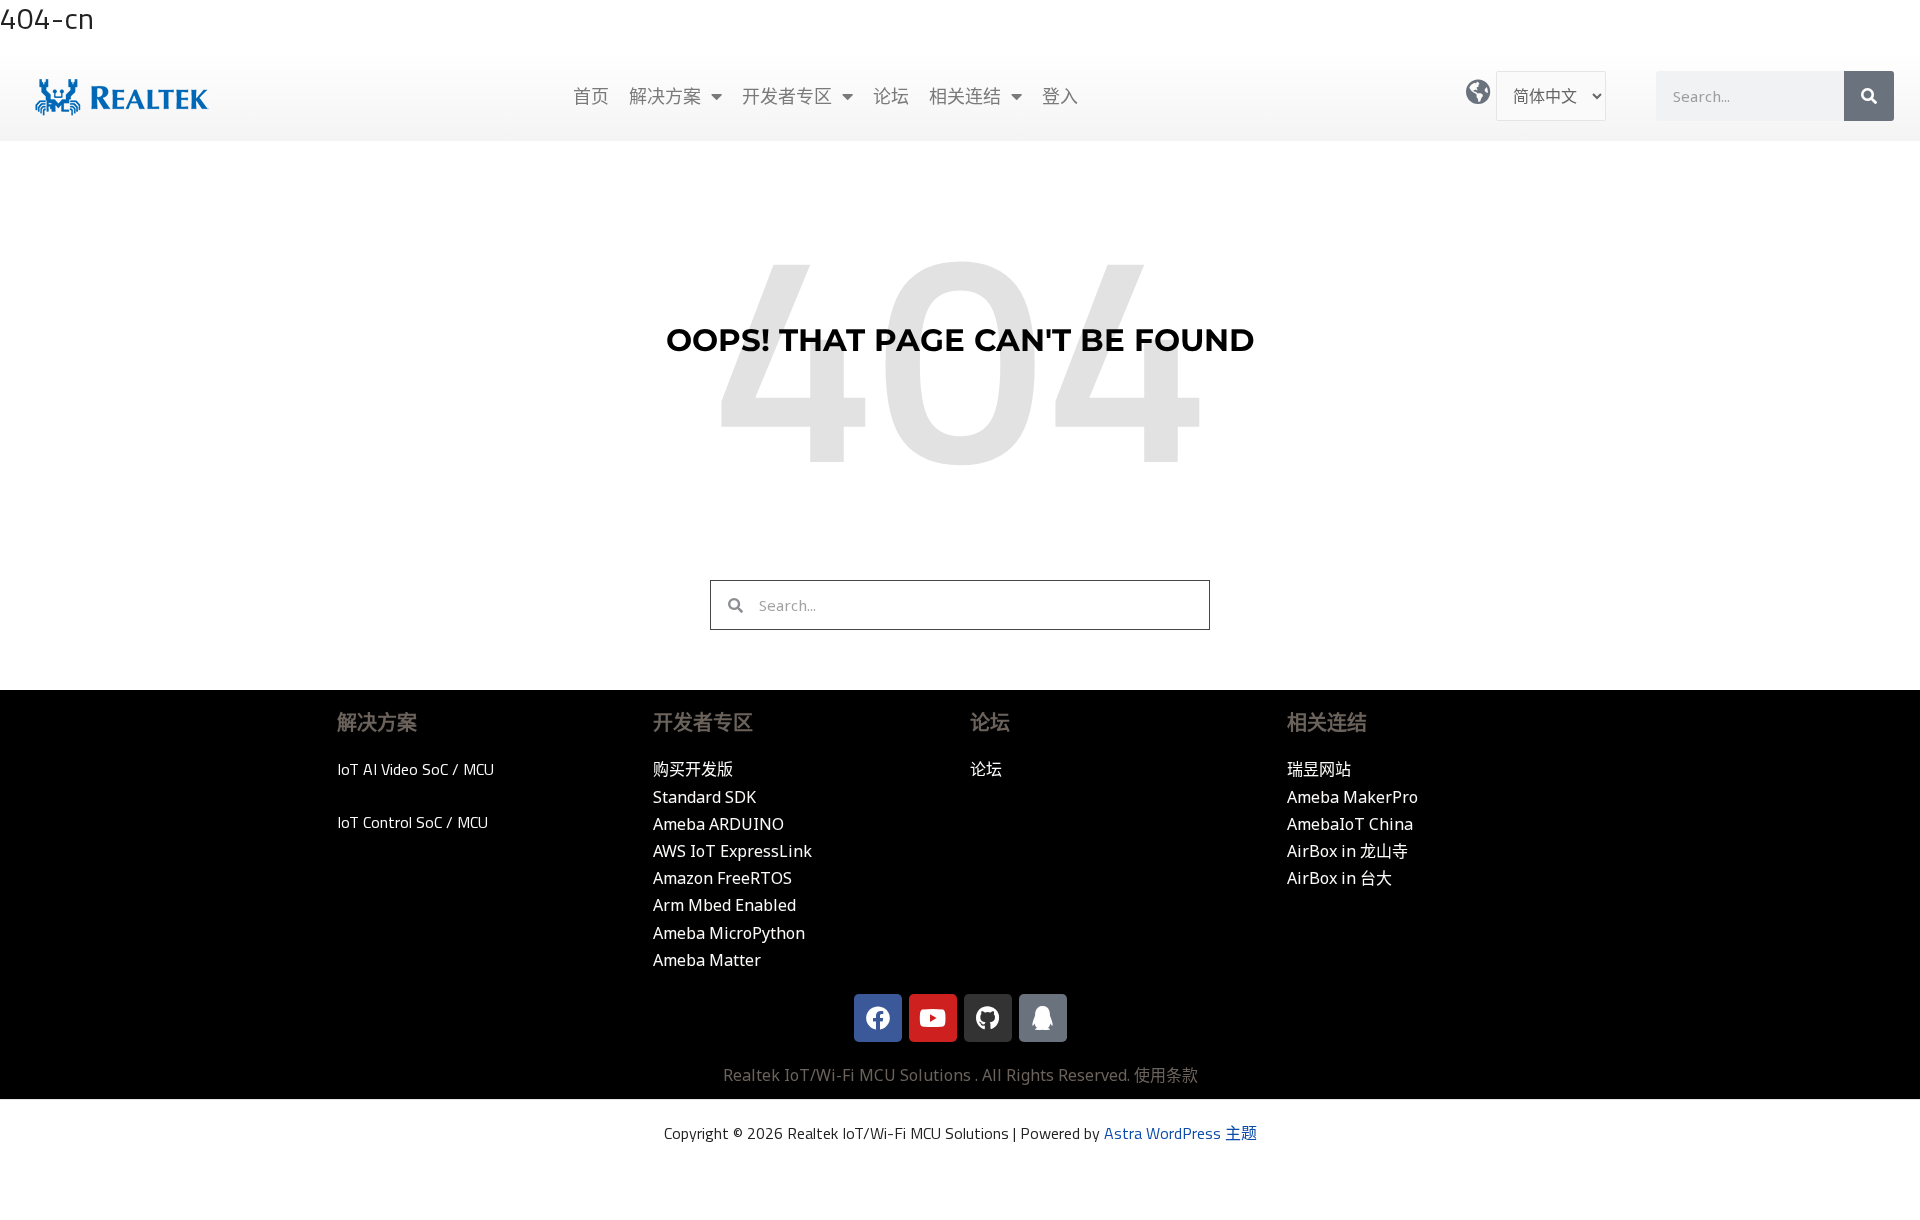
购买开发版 (693, 769)
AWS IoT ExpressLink (732, 851)
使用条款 (1166, 1075)
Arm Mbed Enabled (724, 905)
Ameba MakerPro (1352, 797)
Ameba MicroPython (729, 933)
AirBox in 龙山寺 (1347, 851)
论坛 (891, 96)
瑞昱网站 (1319, 769)
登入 (1060, 96)
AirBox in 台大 (1339, 878)
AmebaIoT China (1350, 824)
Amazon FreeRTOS (722, 878)
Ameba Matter (707, 960)
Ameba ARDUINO (718, 824)
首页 (591, 96)
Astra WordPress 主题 (1180, 1133)
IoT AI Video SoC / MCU (415, 769)
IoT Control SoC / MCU (412, 822)
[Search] (1869, 96)
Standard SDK (704, 797)
